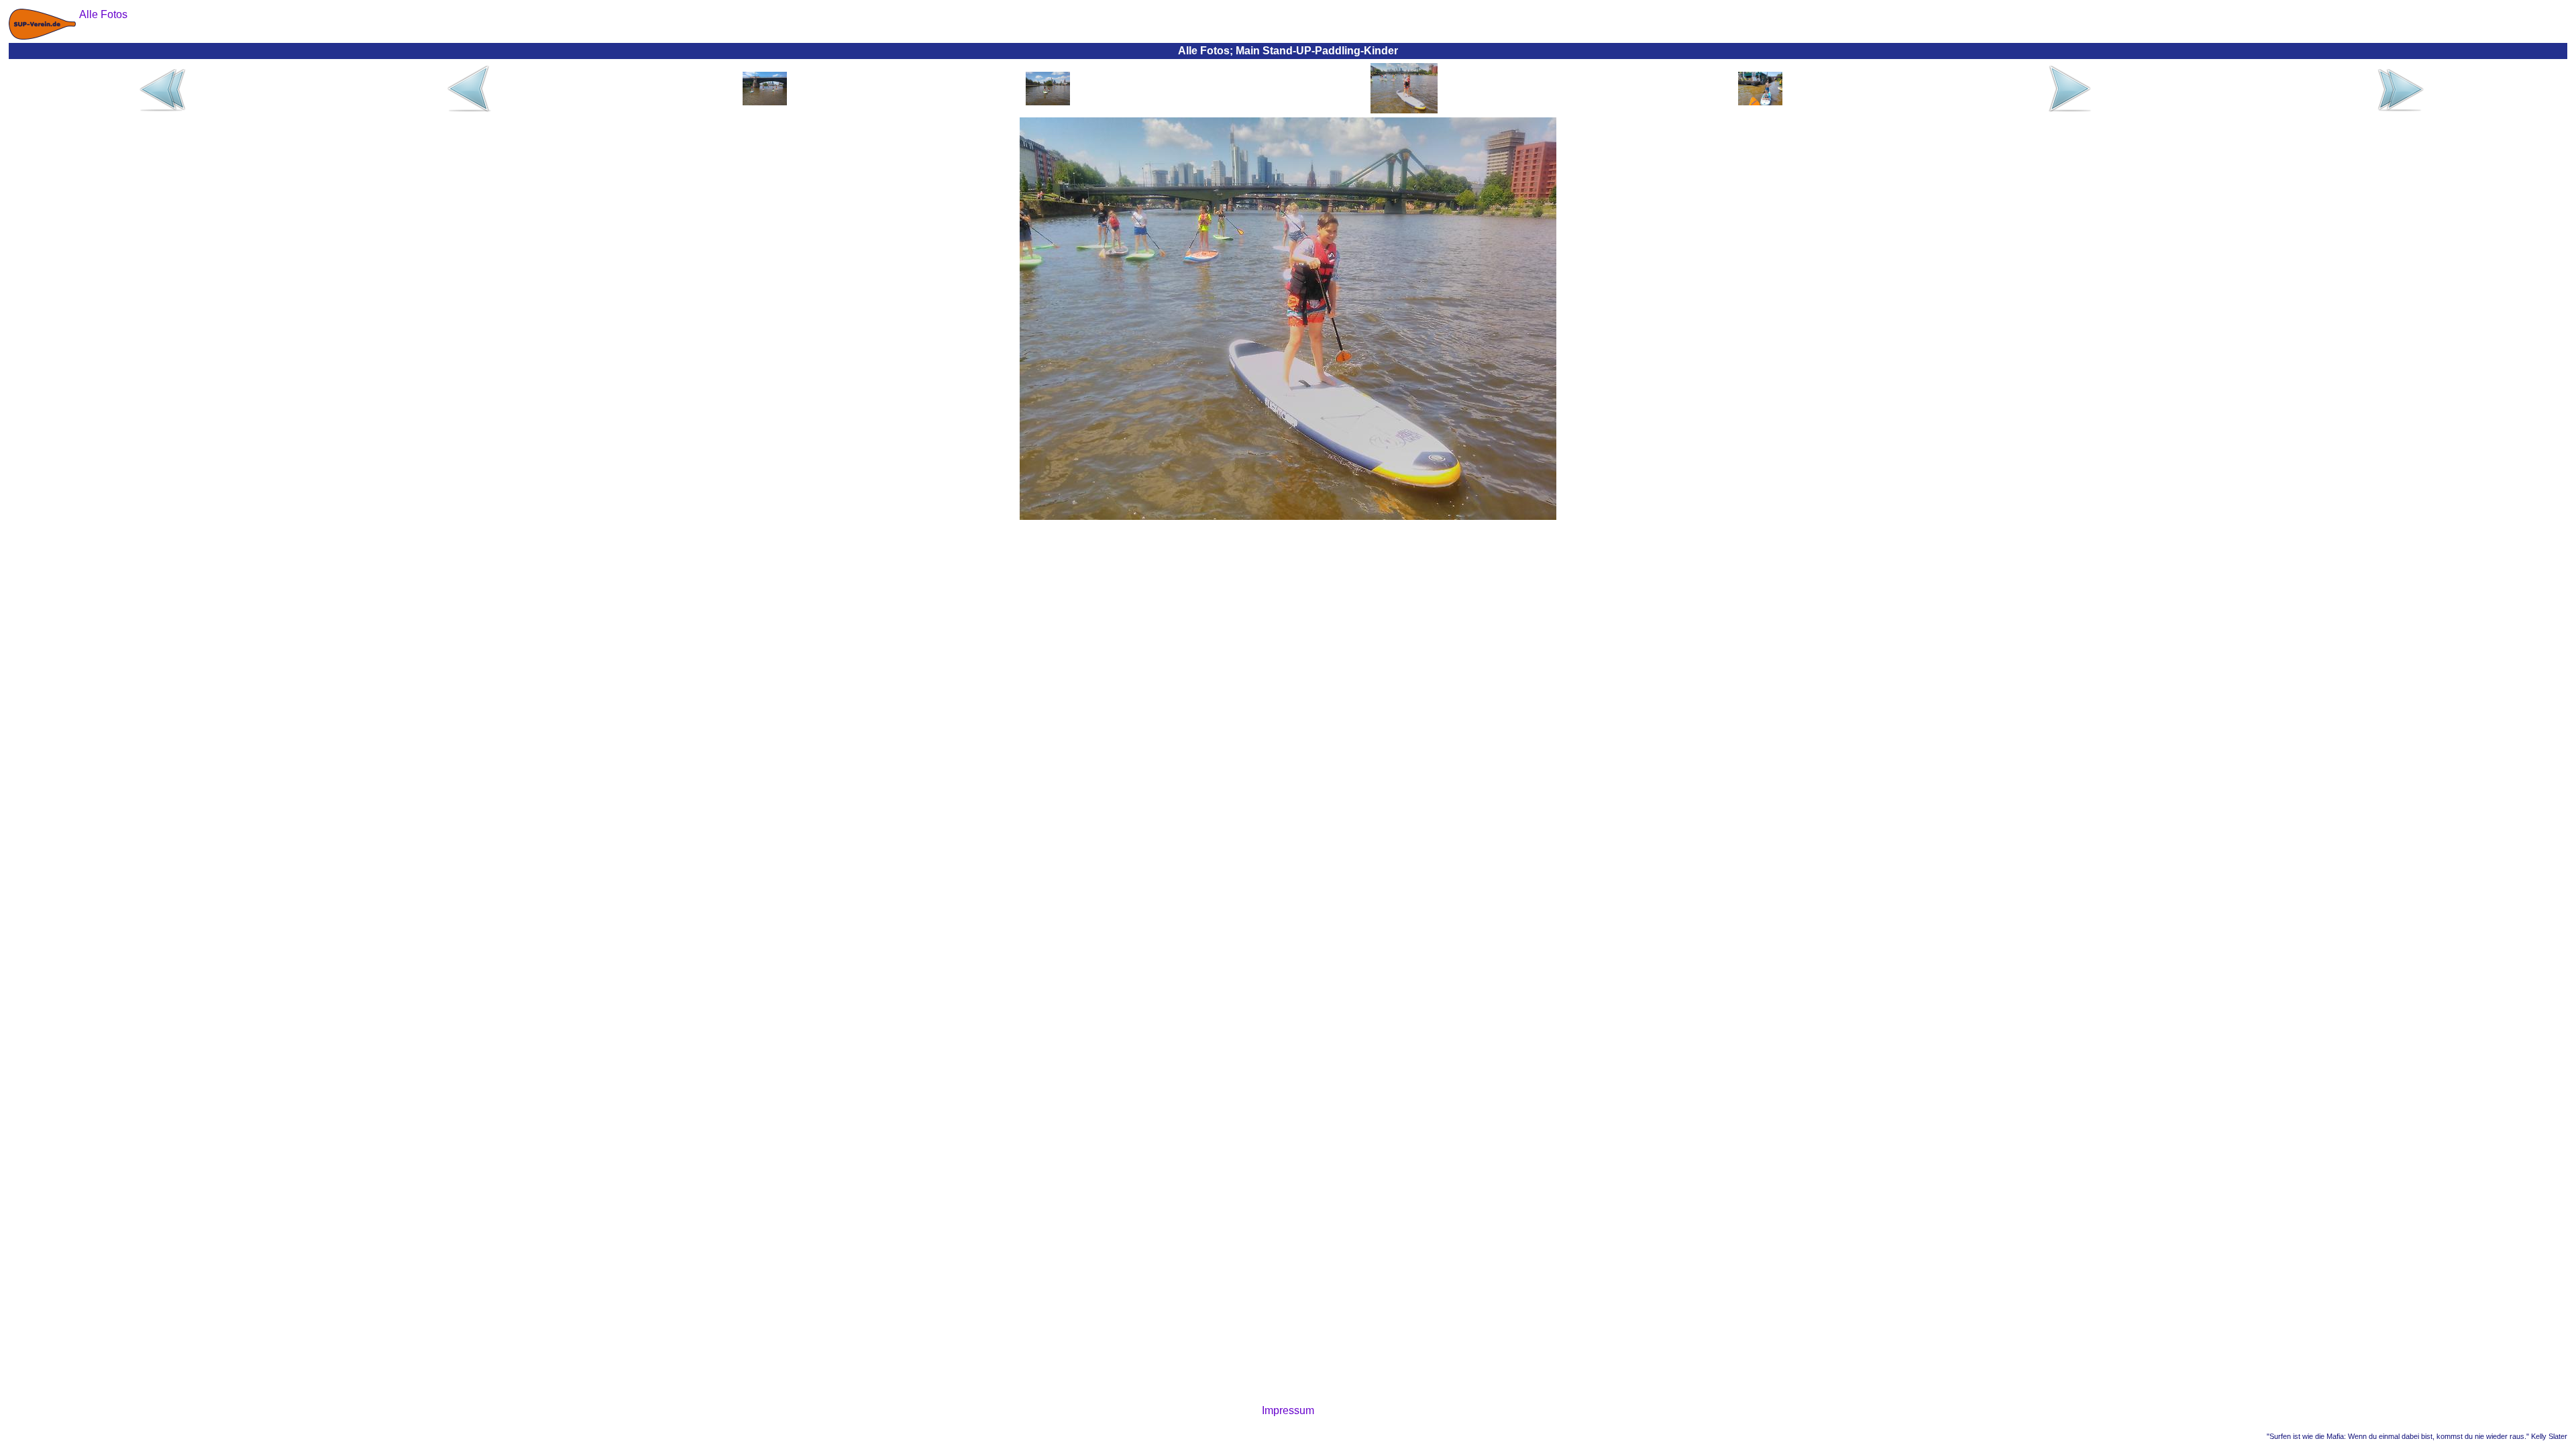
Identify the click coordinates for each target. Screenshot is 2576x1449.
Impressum (1288, 1410)
